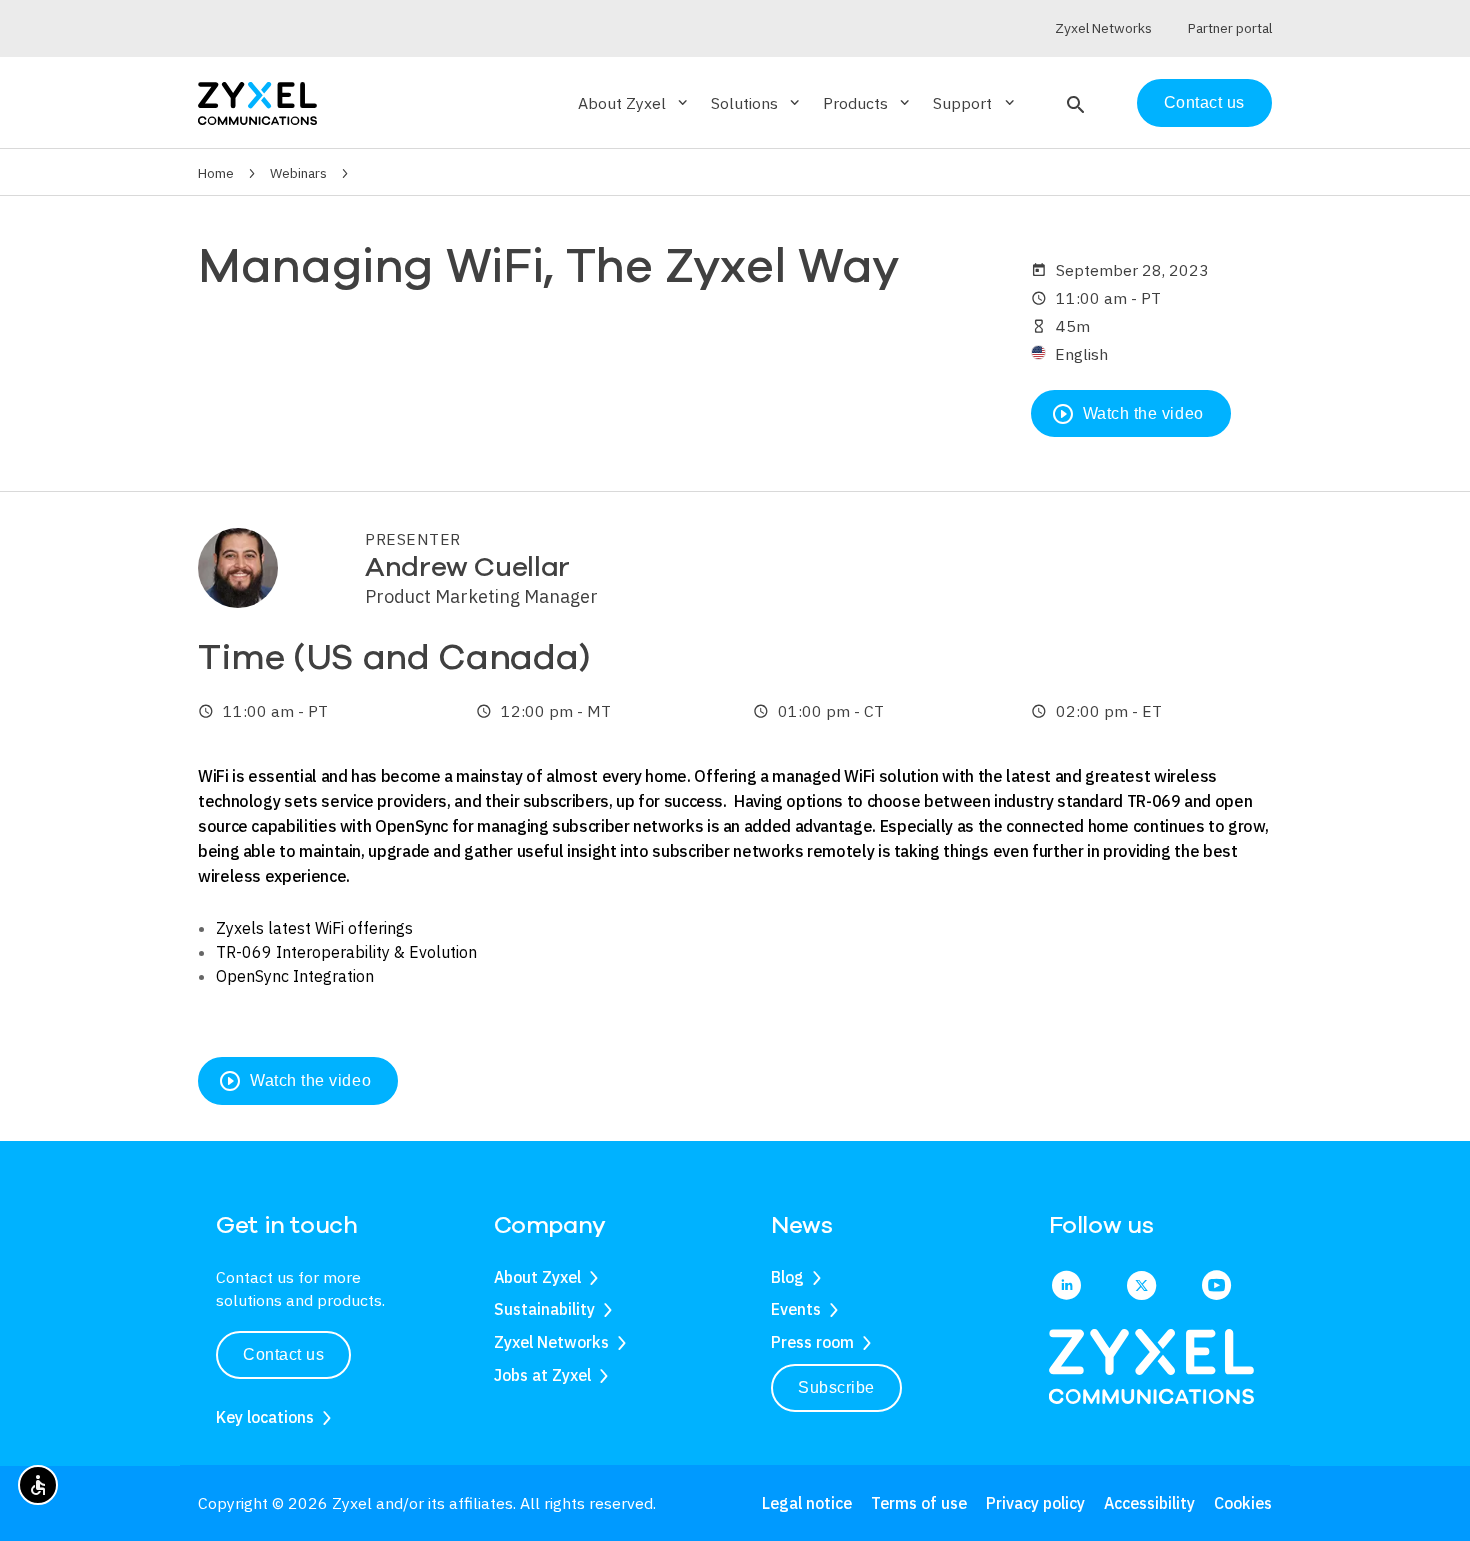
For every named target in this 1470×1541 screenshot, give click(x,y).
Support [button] (975, 103)
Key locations (265, 1417)
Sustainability (544, 1309)
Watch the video (1127, 414)
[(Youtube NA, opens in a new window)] (1216, 1287)
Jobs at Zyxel (542, 1375)
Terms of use (919, 1503)
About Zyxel (537, 1277)
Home (216, 173)
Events (796, 1309)
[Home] (257, 101)
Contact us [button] (283, 1354)
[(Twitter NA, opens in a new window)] (1141, 1287)
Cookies (1243, 1503)
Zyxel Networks (551, 1342)
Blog (787, 1277)
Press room (812, 1342)
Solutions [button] (757, 103)
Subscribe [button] (836, 1387)
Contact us (1204, 102)
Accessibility (1149, 1503)
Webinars (298, 173)
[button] (1073, 103)
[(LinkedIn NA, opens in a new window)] (1066, 1287)
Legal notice (807, 1503)
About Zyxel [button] (634, 103)
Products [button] (868, 103)
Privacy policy (1035, 1503)
